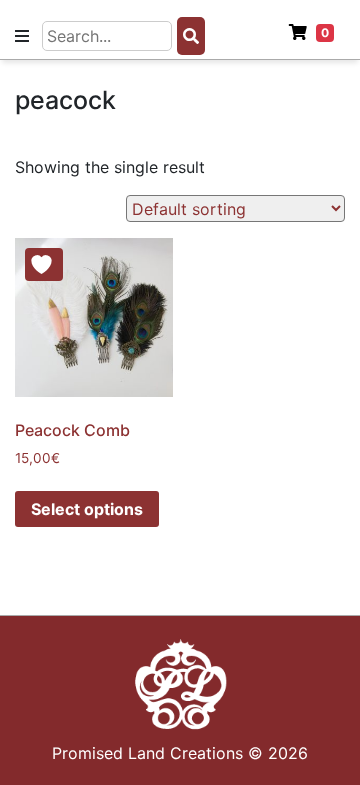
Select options (87, 509)
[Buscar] (191, 36)
